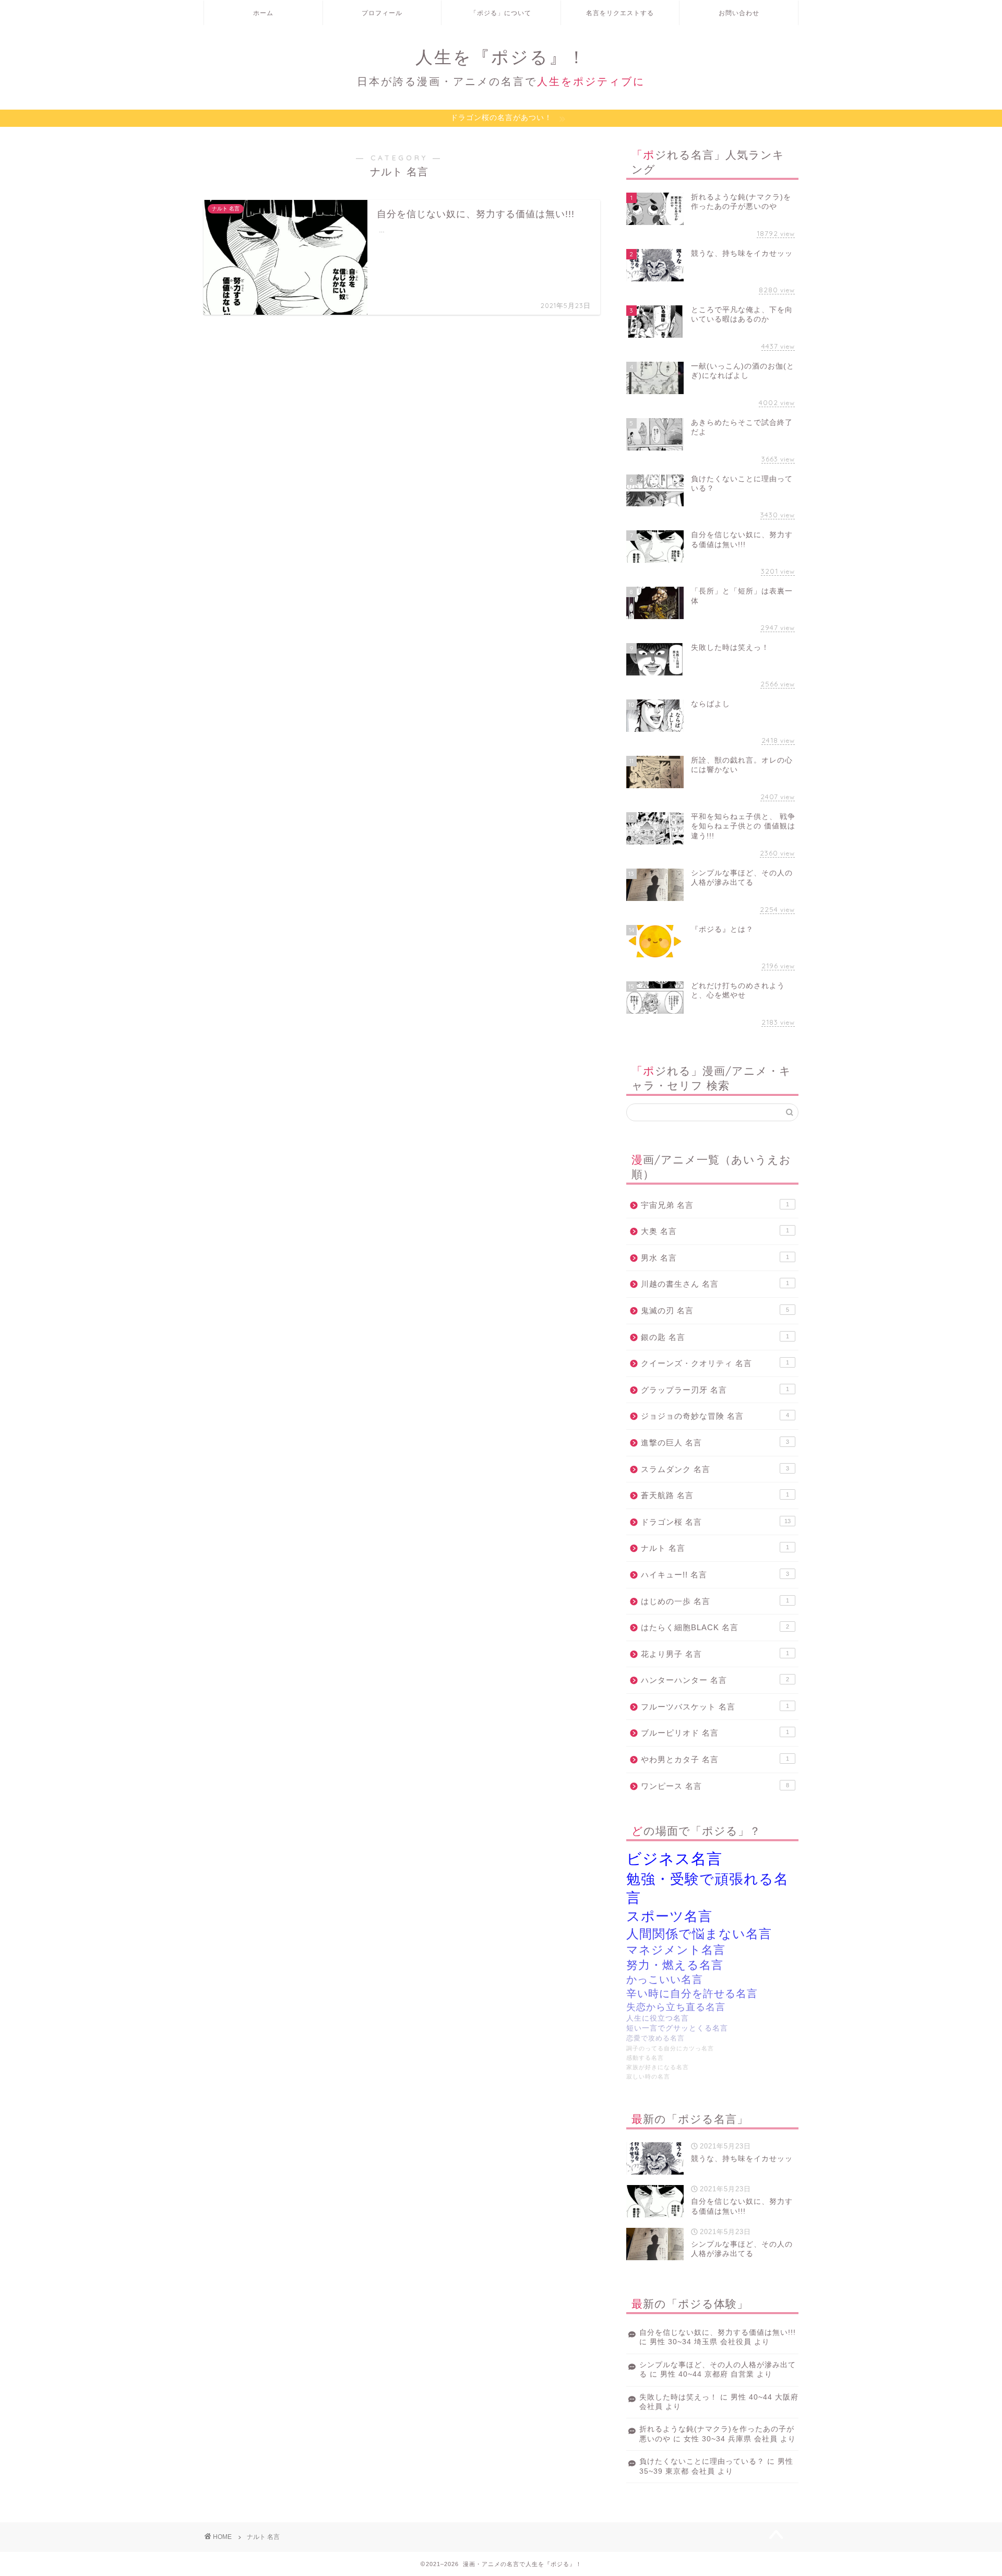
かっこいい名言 (665, 1979)
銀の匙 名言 (715, 1337)
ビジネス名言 (674, 1859)
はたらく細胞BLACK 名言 (715, 1627)
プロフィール (382, 13)
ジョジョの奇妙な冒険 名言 (715, 1416)
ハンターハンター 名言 (715, 1680)
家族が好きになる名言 (658, 2067)
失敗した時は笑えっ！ (678, 2397)
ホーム (263, 13)
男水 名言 (715, 1258)
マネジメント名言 (676, 1950)
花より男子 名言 (715, 1654)
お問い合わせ (739, 13)
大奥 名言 (715, 1231)
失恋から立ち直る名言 (676, 2007)
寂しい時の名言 (648, 2076)
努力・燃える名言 (675, 1965)
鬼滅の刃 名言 (715, 1310)
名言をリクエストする (620, 13)
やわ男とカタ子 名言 (715, 1759)
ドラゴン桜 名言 (716, 1522)
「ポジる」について (501, 13)
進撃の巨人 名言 (715, 1443)
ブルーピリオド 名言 (715, 1733)
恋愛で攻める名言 (655, 2038)
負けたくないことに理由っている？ (702, 2461)
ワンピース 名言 (715, 1786)
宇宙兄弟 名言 (715, 1205)
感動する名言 (645, 2058)
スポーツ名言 (669, 1916)
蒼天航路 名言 (715, 1495)
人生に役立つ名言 (658, 2018)
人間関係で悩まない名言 (699, 1934)
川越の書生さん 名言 (715, 1284)
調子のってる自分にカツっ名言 (670, 2048)
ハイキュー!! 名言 (715, 1575)
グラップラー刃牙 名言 (715, 1390)
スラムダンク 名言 (715, 1469)
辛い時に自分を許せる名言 (692, 1993)
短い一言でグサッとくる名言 (677, 2028)
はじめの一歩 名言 (715, 1601)
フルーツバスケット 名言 (715, 1707)
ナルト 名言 (715, 1548)
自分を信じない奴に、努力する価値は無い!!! (718, 2332)
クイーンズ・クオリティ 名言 (715, 1363)
